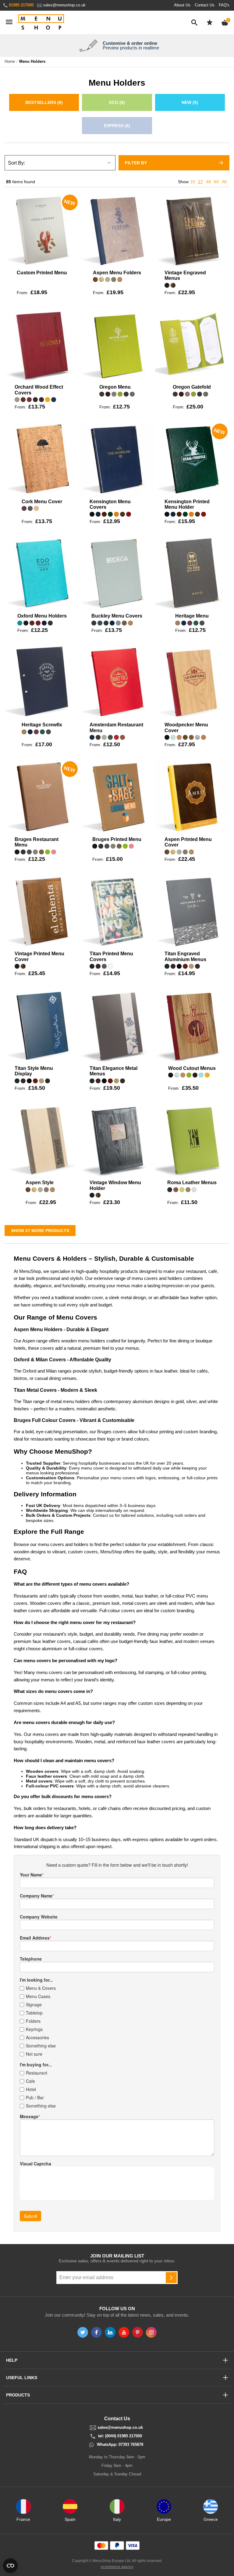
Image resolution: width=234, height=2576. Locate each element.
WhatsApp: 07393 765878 (120, 2445)
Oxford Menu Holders (42, 616)
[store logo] (41, 22)
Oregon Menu (115, 387)
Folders (33, 2021)
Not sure (34, 2054)
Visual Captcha (35, 2164)
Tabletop (34, 2013)
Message (29, 2116)
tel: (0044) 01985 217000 (120, 2436)
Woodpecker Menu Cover (186, 727)
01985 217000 (21, 5)
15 (193, 182)
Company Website (39, 1917)
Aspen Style (40, 1183)
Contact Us (205, 5)
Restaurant (37, 2073)
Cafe (30, 2081)
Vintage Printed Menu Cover (39, 956)
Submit (30, 2216)
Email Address (35, 1938)
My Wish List (210, 22)
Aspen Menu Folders (117, 273)
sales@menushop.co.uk (64, 5)
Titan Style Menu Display (34, 1071)
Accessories (37, 2037)
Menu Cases (38, 1996)
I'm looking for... (36, 1980)
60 (216, 182)
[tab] (117, 115)
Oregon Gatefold (192, 387)
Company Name (36, 1896)
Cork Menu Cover (42, 502)
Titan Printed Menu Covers (111, 956)
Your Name (31, 1875)
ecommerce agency (117, 2567)
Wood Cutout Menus (192, 1068)
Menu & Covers (41, 1988)
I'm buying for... (36, 2065)
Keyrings (34, 2029)
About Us (182, 5)
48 (208, 182)
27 (200, 182)
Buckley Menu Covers (117, 616)
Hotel (31, 2089)
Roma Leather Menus (192, 1183)
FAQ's (224, 5)
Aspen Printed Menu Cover (188, 842)
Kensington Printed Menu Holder (187, 504)
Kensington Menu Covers (110, 504)
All (224, 182)
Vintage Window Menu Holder (115, 1185)
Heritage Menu (192, 616)
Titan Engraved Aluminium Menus (185, 956)
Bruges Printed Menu (117, 839)
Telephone (31, 1959)
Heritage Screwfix (42, 725)
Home (10, 62)
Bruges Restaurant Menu (37, 842)
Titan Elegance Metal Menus (113, 1071)
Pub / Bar (35, 2097)
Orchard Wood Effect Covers (39, 390)
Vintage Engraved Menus (185, 275)
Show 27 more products (40, 1231)
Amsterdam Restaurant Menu (116, 727)
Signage (34, 2004)
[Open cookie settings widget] (10, 2566)
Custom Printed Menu (42, 273)
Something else (41, 2046)
